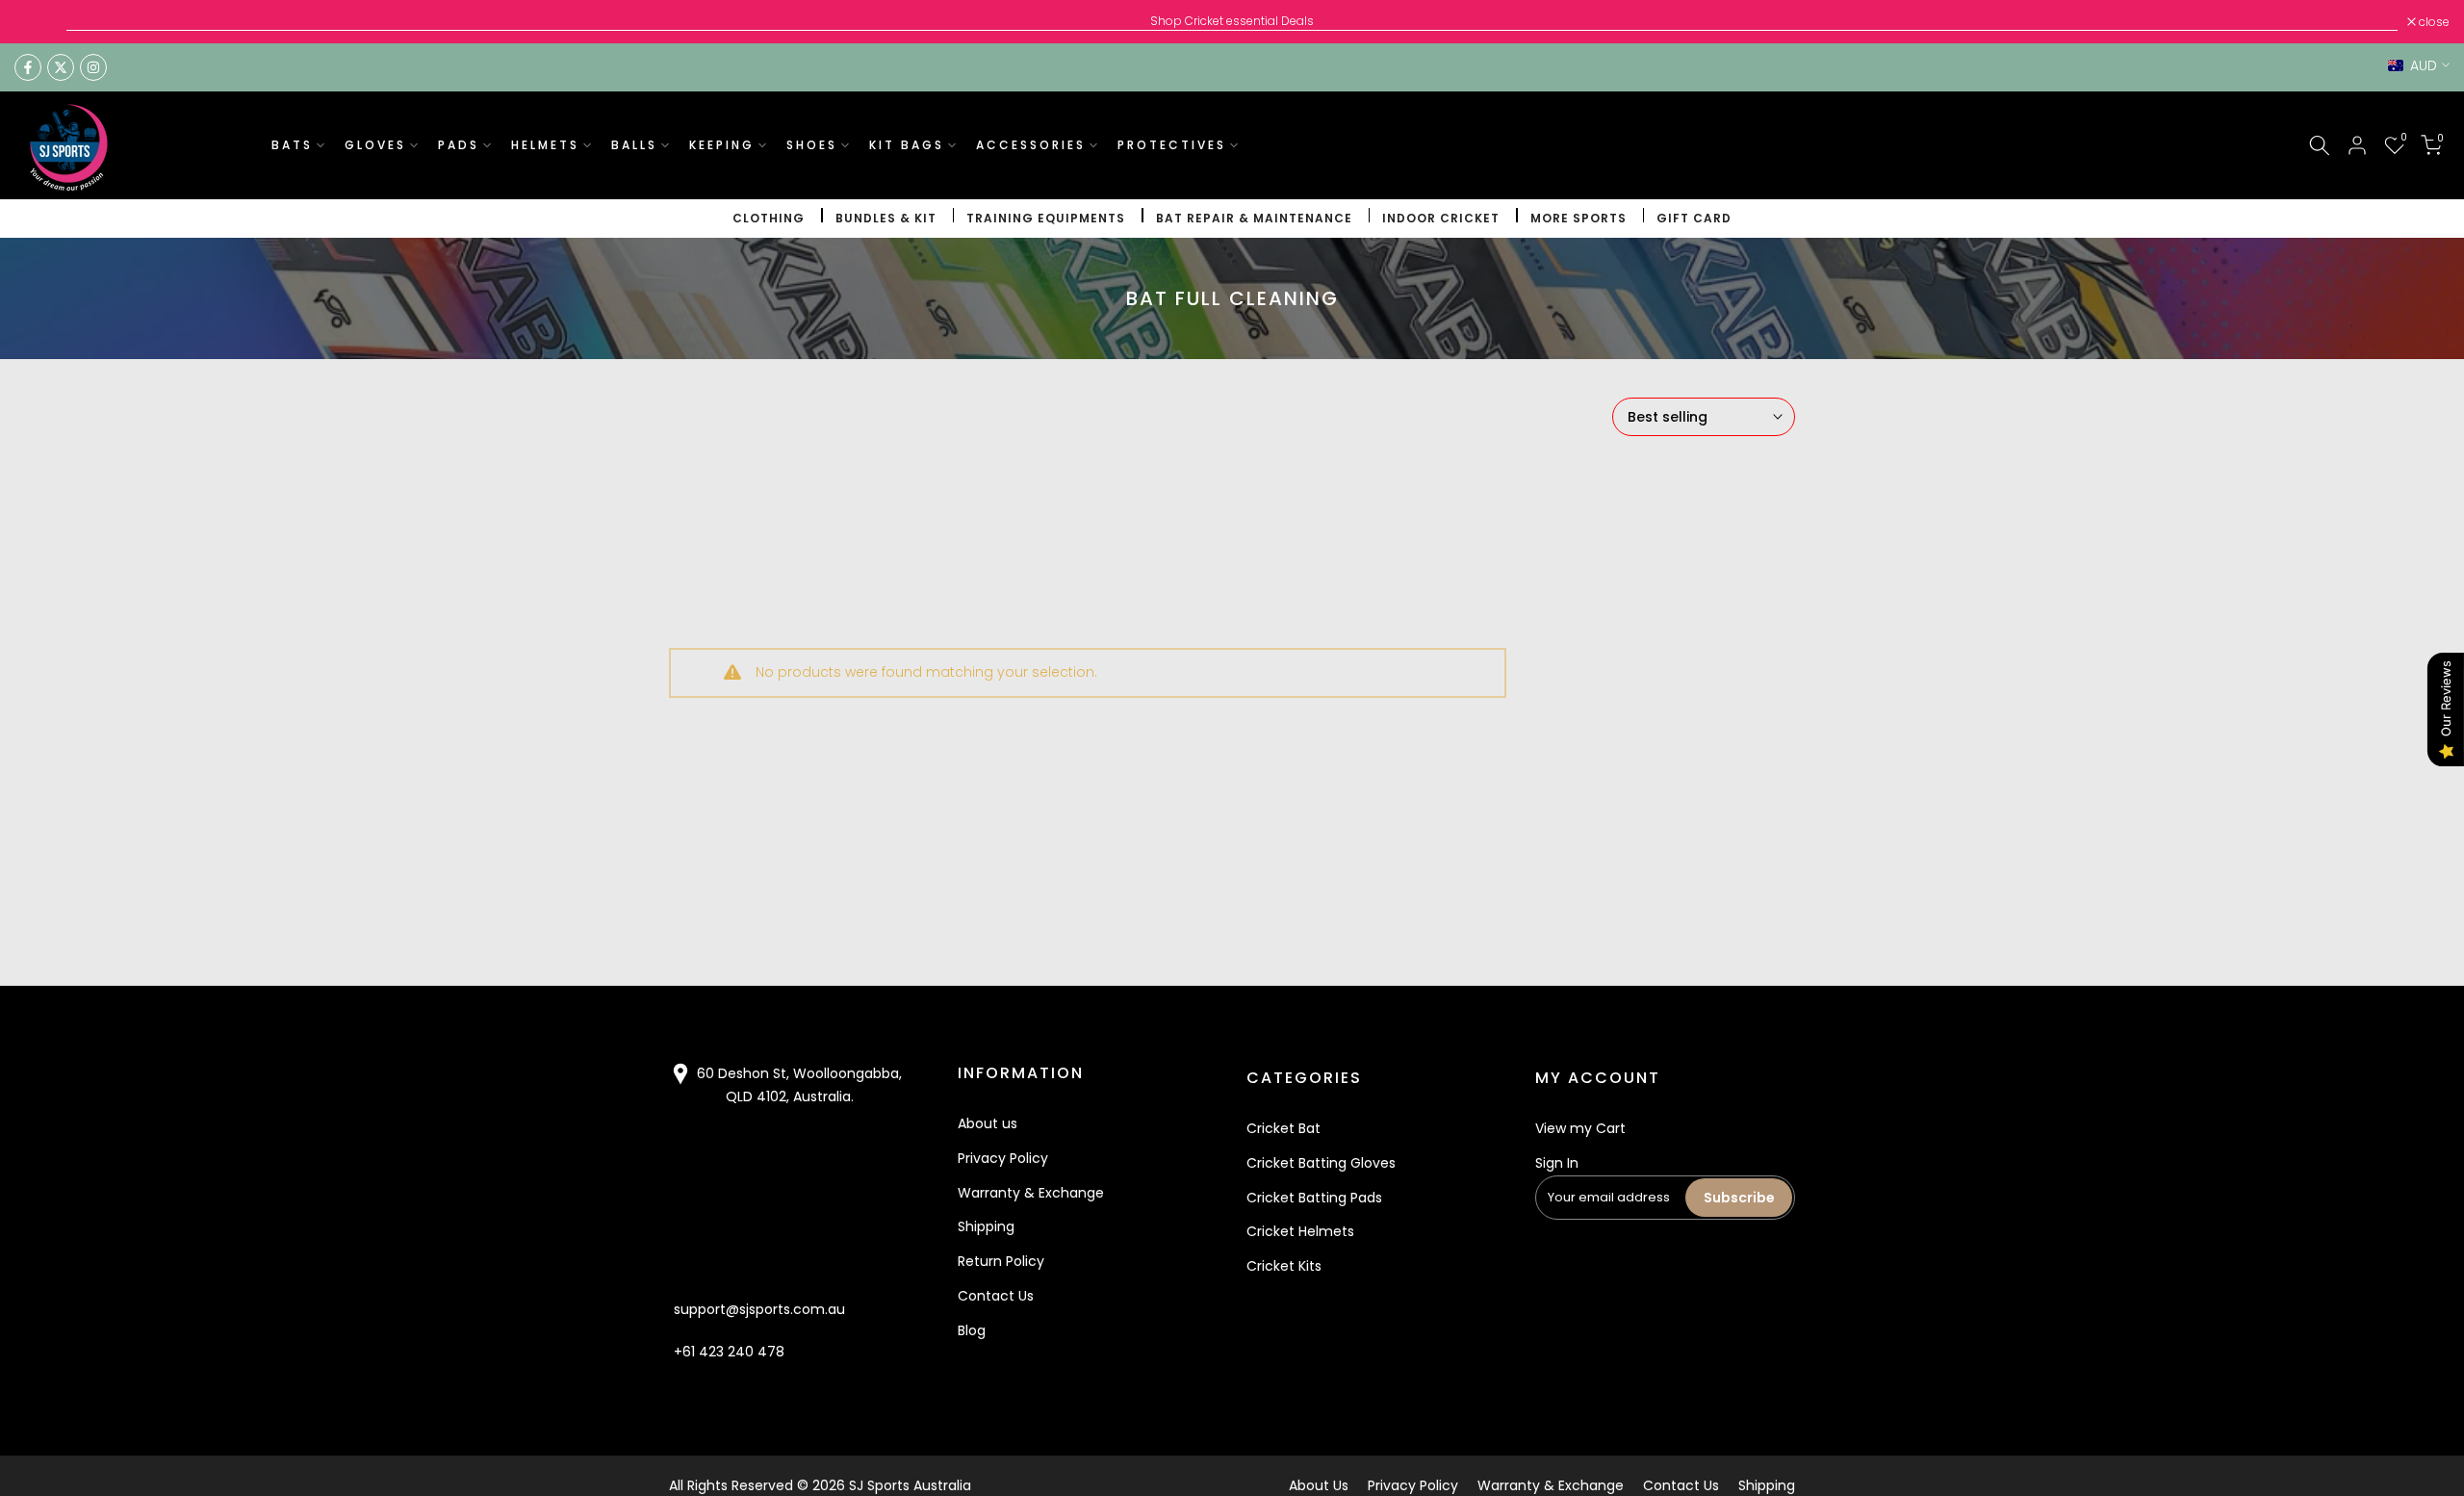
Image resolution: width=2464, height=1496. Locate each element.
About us (988, 1123)
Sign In (1557, 1163)
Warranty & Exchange (1031, 1193)
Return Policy (1001, 1261)
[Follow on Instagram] (93, 67)
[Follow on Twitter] (61, 67)
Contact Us (996, 1296)
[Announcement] (1232, 21)
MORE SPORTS (1578, 218)
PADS (459, 145)
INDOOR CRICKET (1441, 218)
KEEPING (722, 145)
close (40, 22)
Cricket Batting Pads (1314, 1198)
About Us (1319, 1485)
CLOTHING (769, 218)
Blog (972, 1330)
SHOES (812, 145)
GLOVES (375, 145)
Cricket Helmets (1300, 1231)
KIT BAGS (907, 145)
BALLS (634, 145)
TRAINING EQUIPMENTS (1046, 218)
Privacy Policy (1003, 1158)
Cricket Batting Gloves (1321, 1163)
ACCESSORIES (1031, 145)
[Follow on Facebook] (28, 67)
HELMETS (545, 145)
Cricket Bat (1283, 1128)
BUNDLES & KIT (886, 218)
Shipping (986, 1226)
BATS (292, 145)
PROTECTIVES (1172, 145)
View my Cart (1580, 1128)
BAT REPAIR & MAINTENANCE (1254, 218)
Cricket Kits (1284, 1266)
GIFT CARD (1694, 218)
